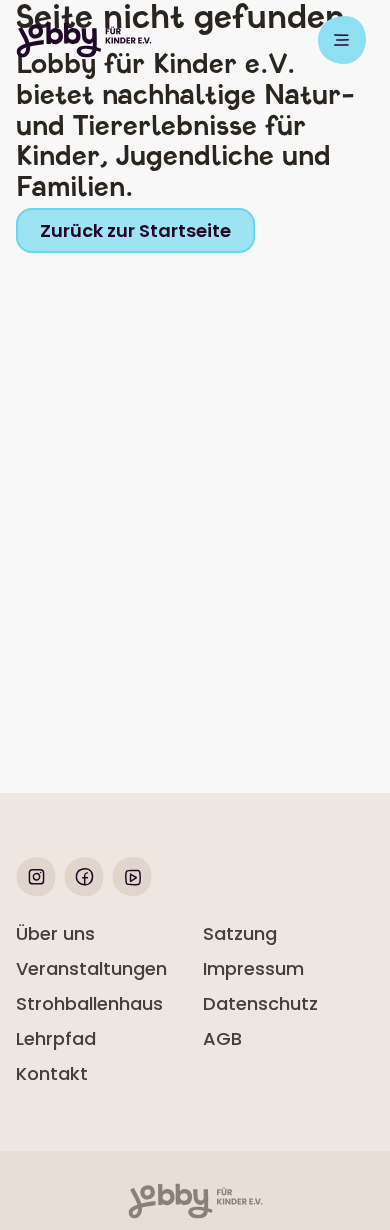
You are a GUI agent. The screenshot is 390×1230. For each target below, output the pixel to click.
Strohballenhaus (89, 1003)
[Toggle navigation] (342, 40)
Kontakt (52, 1073)
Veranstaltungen (91, 968)
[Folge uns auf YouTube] (132, 890)
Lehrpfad (56, 1038)
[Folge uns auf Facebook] (84, 890)
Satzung (240, 933)
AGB (222, 1038)
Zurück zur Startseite (135, 230)
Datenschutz (260, 1003)
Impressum (253, 968)
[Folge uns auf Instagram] (36, 890)
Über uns (55, 933)
